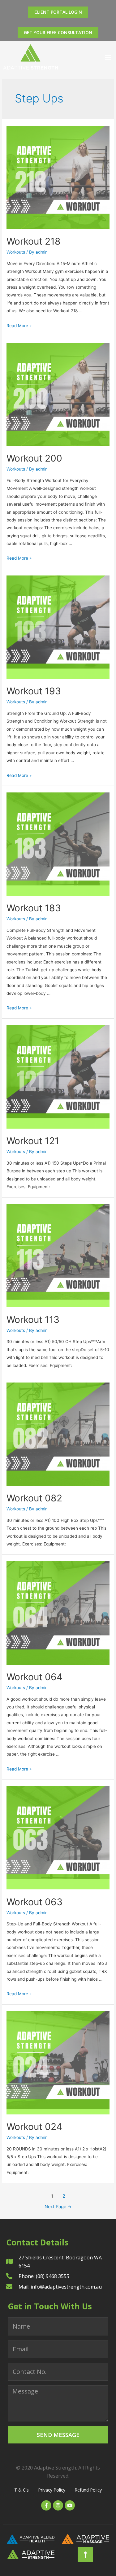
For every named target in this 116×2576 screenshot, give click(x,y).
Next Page (58, 2207)
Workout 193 (34, 691)
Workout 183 (34, 908)
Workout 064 (34, 1677)
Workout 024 (34, 2127)
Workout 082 (34, 1498)
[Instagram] (58, 2505)
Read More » (19, 326)
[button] (108, 57)
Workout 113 (33, 1320)
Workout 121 (33, 1141)
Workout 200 (34, 458)
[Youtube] (70, 2505)
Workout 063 (34, 1902)
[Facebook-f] (46, 2505)
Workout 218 (34, 241)
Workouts (16, 252)
